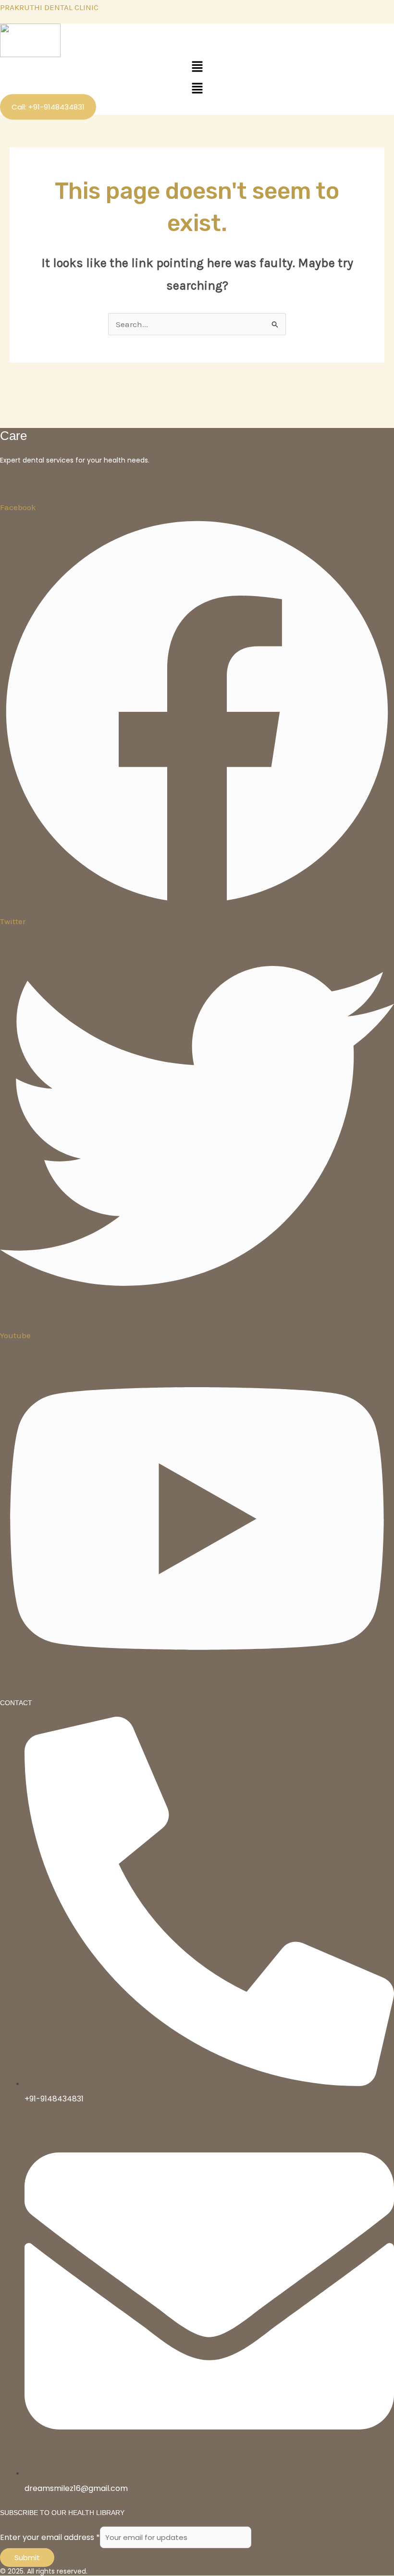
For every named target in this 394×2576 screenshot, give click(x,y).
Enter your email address (50, 2537)
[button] (197, 68)
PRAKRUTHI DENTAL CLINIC (49, 7)
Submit (27, 2558)
